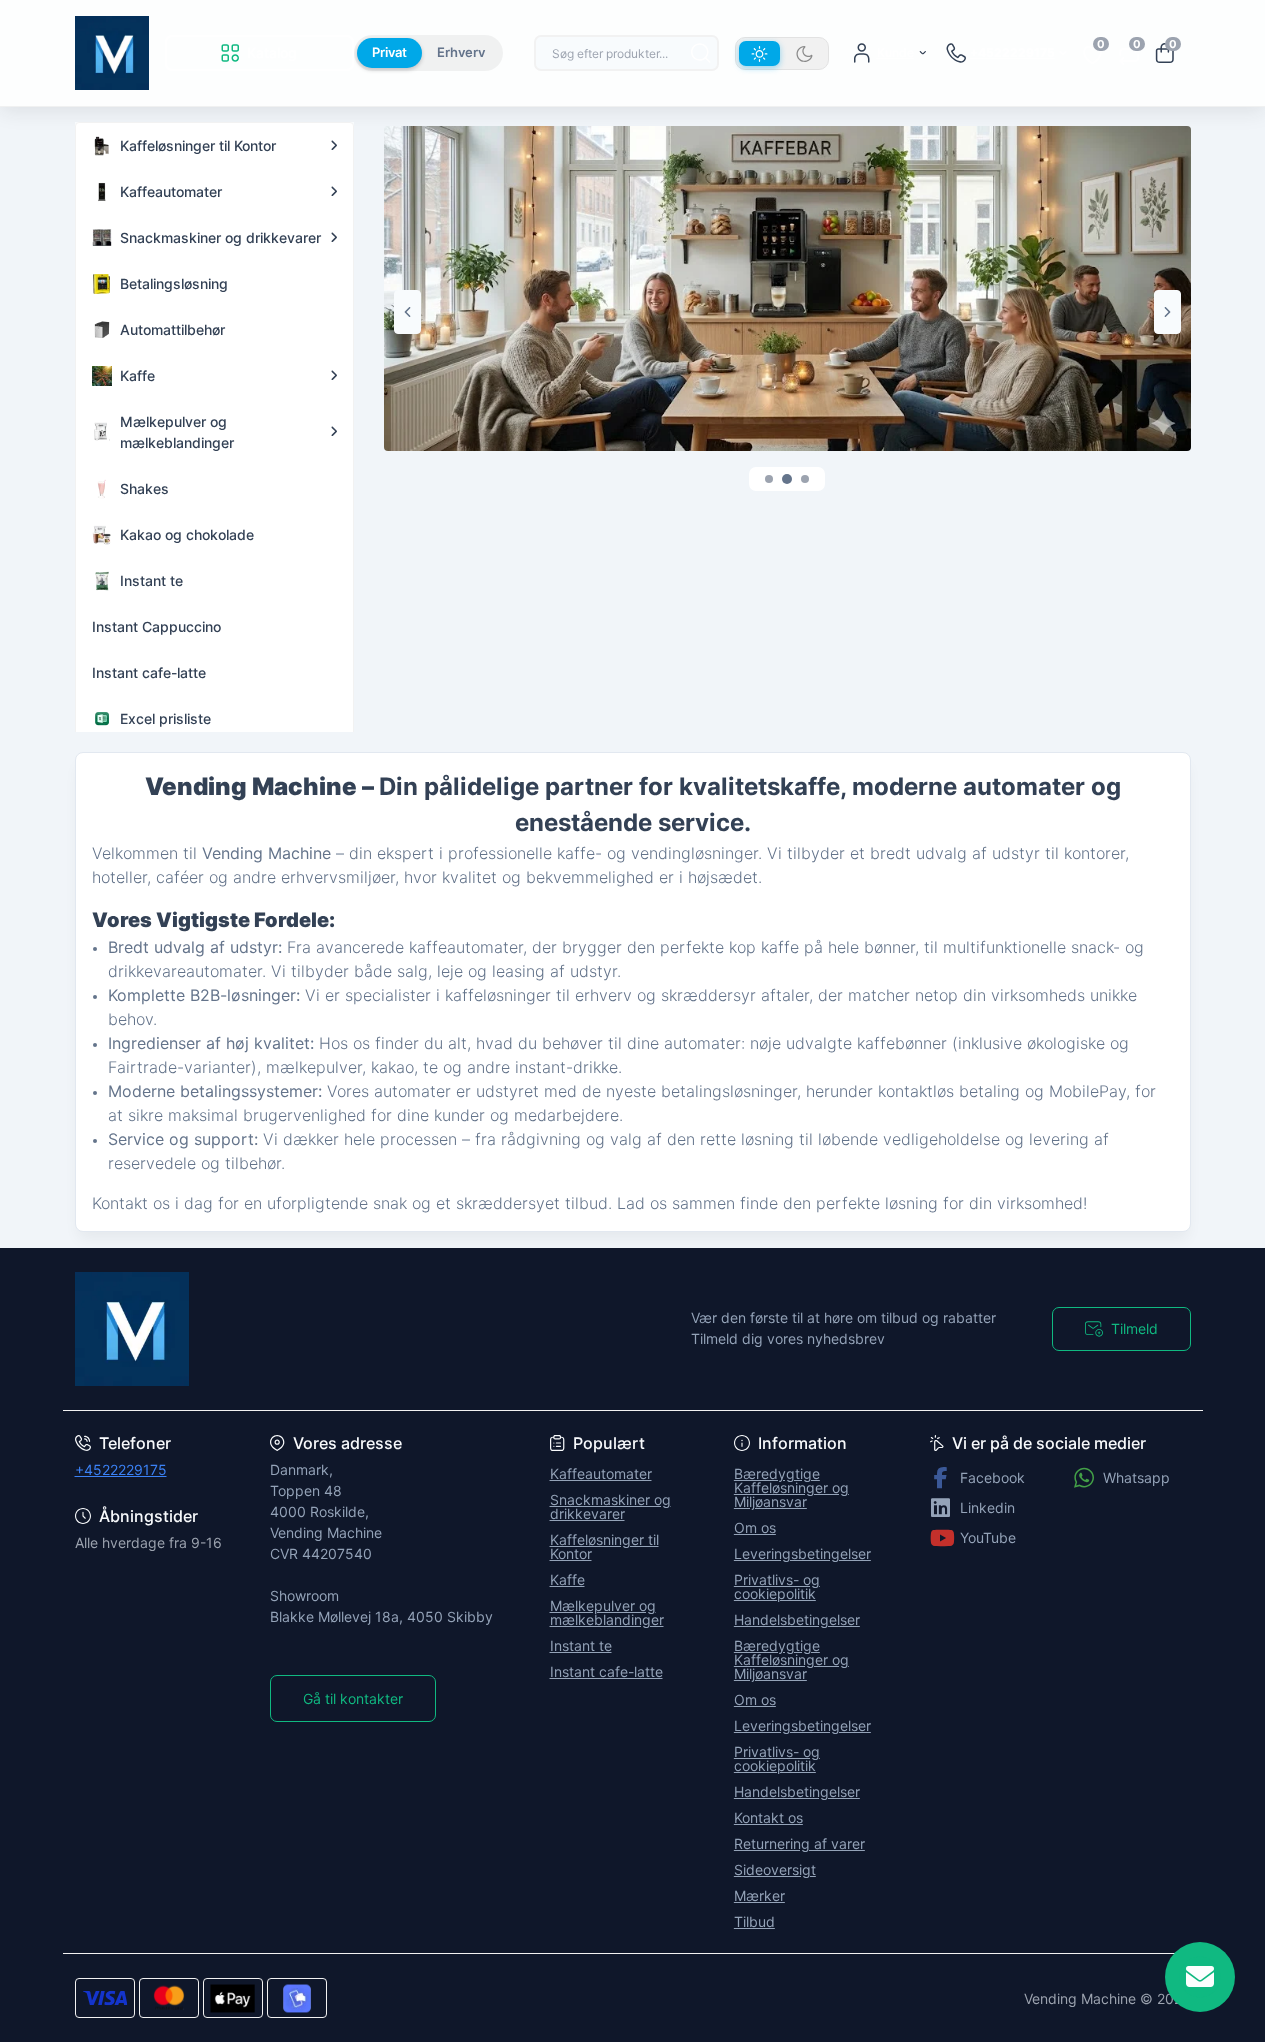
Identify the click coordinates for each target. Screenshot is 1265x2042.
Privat (389, 52)
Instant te (151, 580)
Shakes (144, 488)
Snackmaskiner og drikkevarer (220, 237)
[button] (769, 479)
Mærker (759, 1895)
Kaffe (137, 375)
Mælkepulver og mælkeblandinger (177, 432)
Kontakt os (768, 1817)
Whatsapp (1136, 1477)
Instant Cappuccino (156, 626)
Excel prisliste (165, 718)
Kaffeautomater (171, 191)
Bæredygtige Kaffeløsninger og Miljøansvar (791, 1487)
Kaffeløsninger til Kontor (198, 145)
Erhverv (461, 52)
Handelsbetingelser (797, 1619)
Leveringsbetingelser (802, 1553)
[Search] (701, 53)
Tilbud (754, 1921)
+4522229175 (121, 1469)
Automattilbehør (172, 329)
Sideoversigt (775, 1869)
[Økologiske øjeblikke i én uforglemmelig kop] (787, 287)
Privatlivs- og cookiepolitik (777, 1586)
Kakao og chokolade (187, 534)
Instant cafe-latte (149, 672)
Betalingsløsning (174, 283)
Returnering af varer (799, 1843)
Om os (755, 1527)
